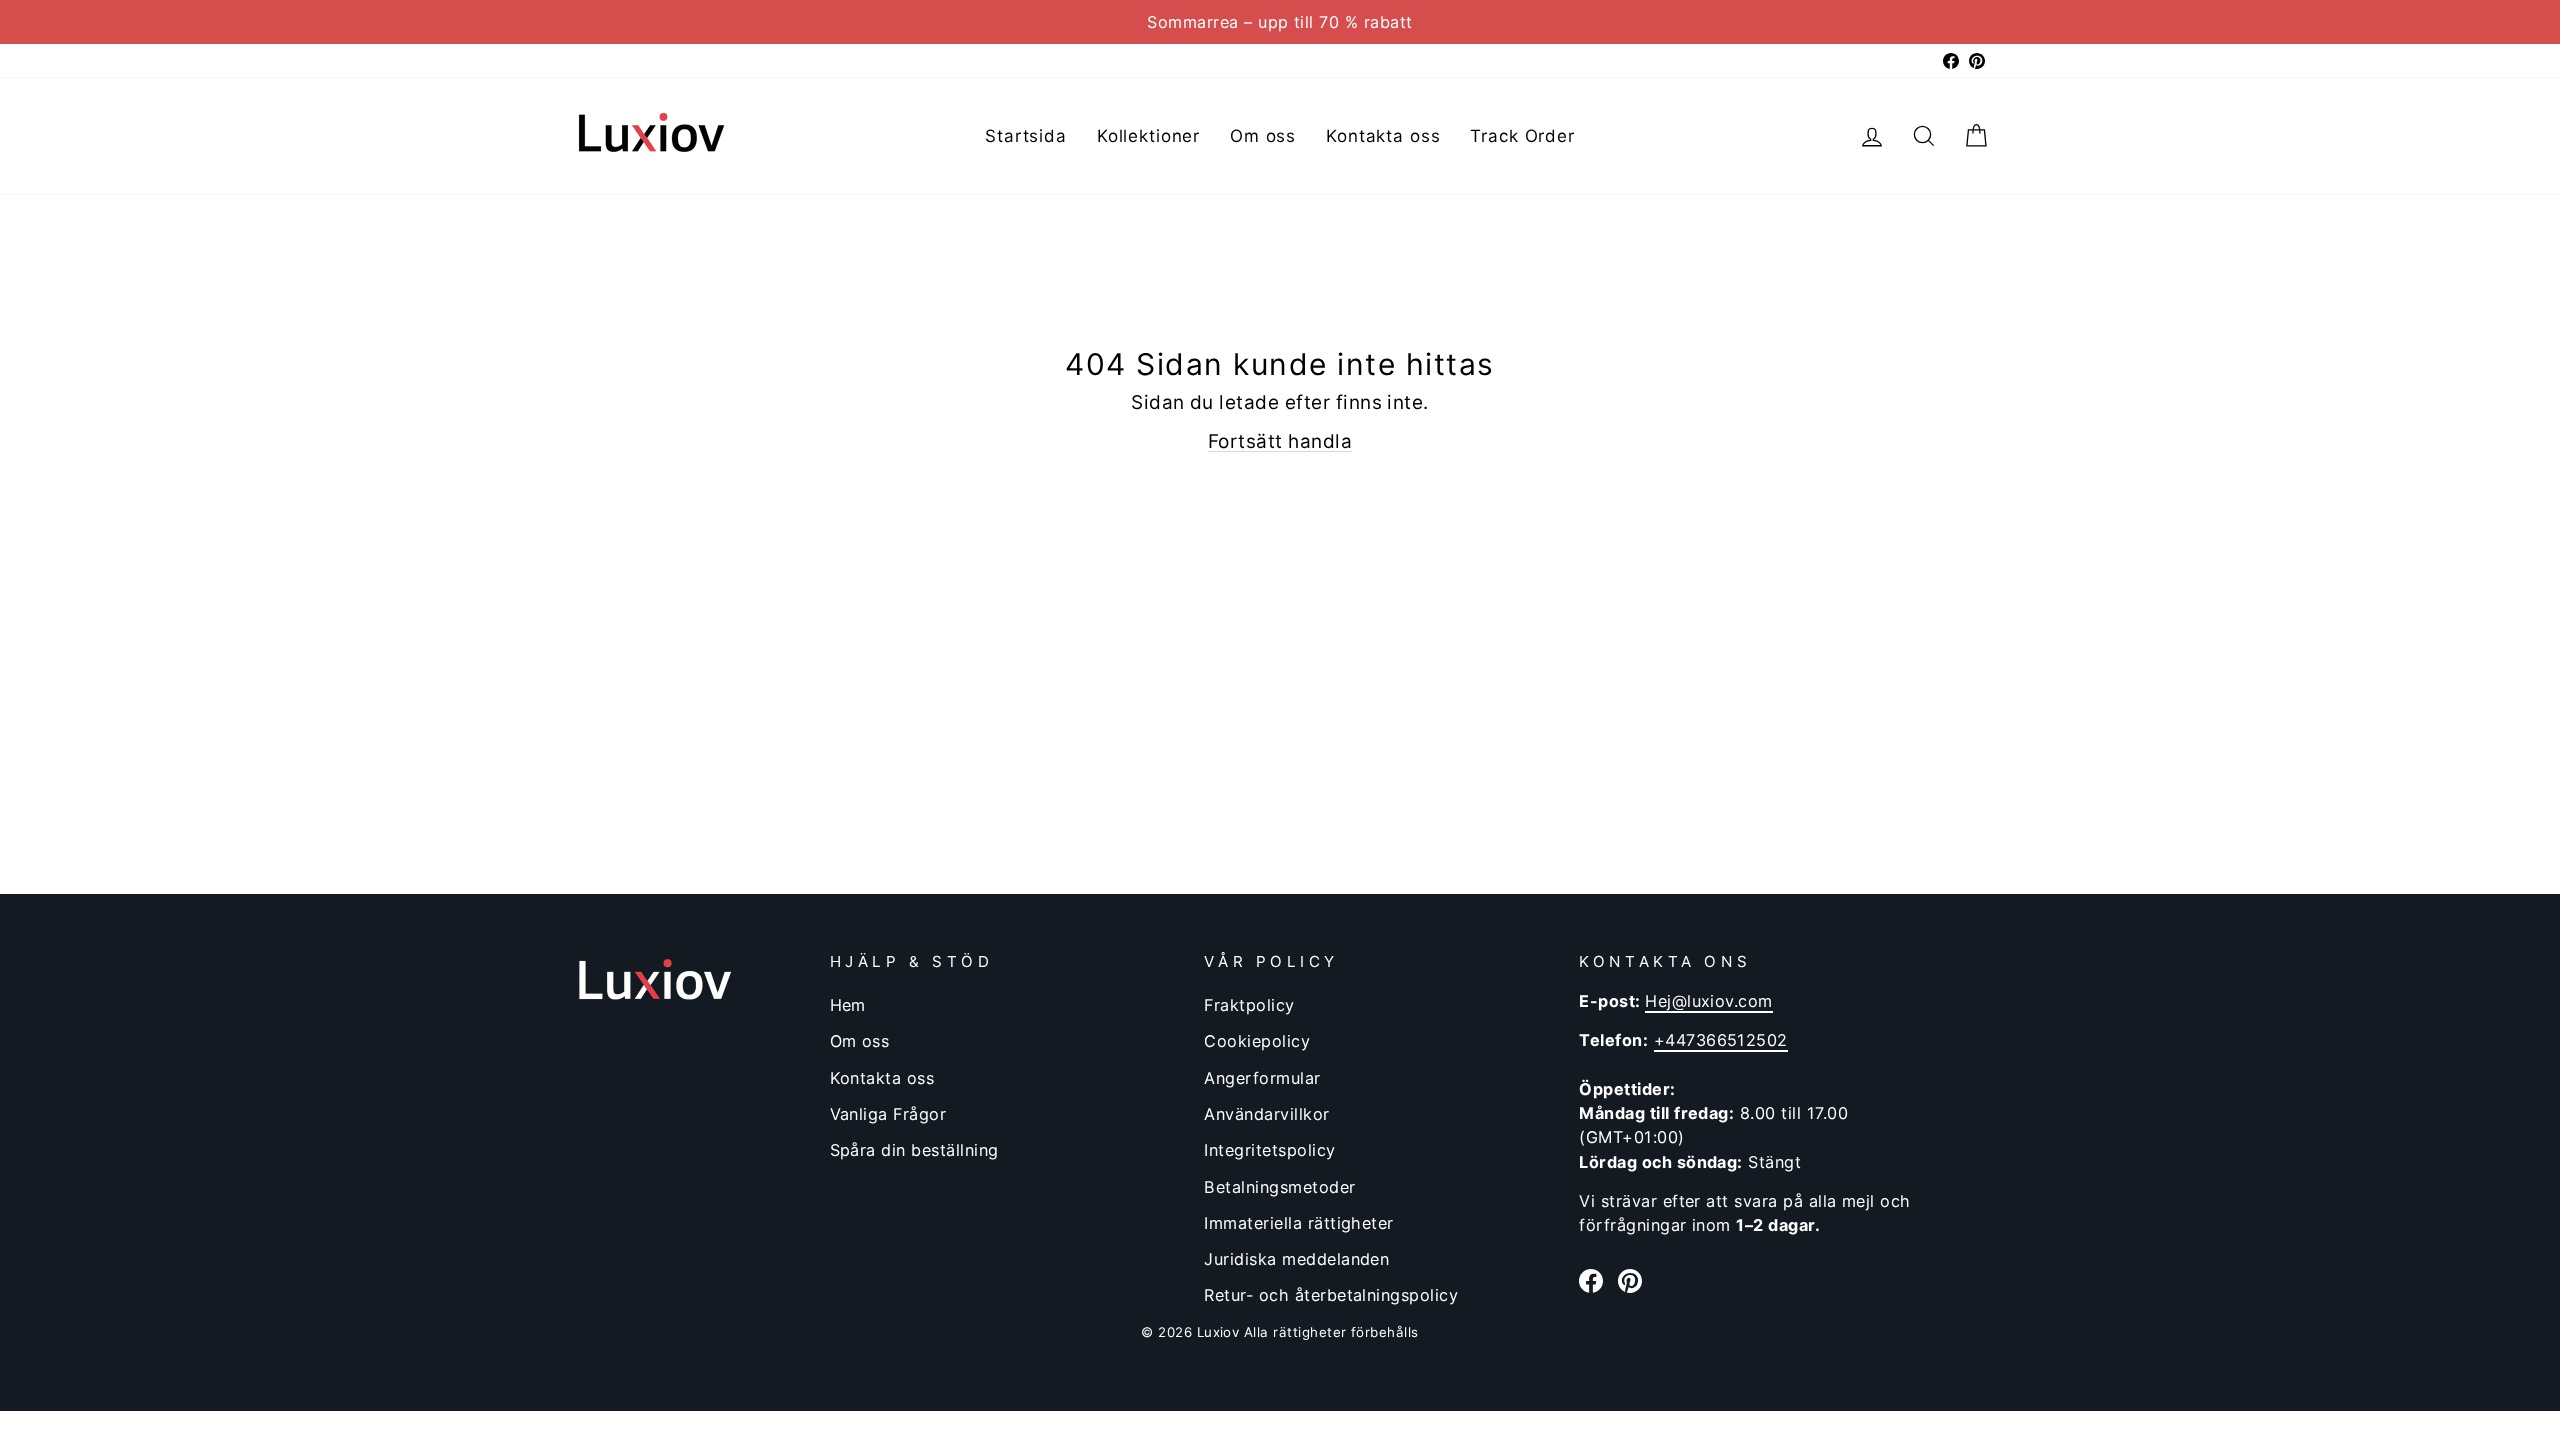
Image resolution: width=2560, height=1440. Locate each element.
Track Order (1522, 136)
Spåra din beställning (914, 1150)
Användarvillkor (1266, 1114)
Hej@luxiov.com (1709, 1001)
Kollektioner (1148, 136)
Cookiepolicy (1257, 1041)
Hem (848, 1005)
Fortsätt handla (1280, 441)
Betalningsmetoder (1279, 1187)
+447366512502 (1721, 1040)
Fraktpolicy (1249, 1005)
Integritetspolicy (1269, 1150)
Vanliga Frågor (888, 1114)
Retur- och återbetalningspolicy (1331, 1295)
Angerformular (1262, 1078)
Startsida (1026, 136)
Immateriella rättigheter (1298, 1223)
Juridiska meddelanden (1296, 1259)
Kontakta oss (1383, 136)
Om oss (1263, 136)
